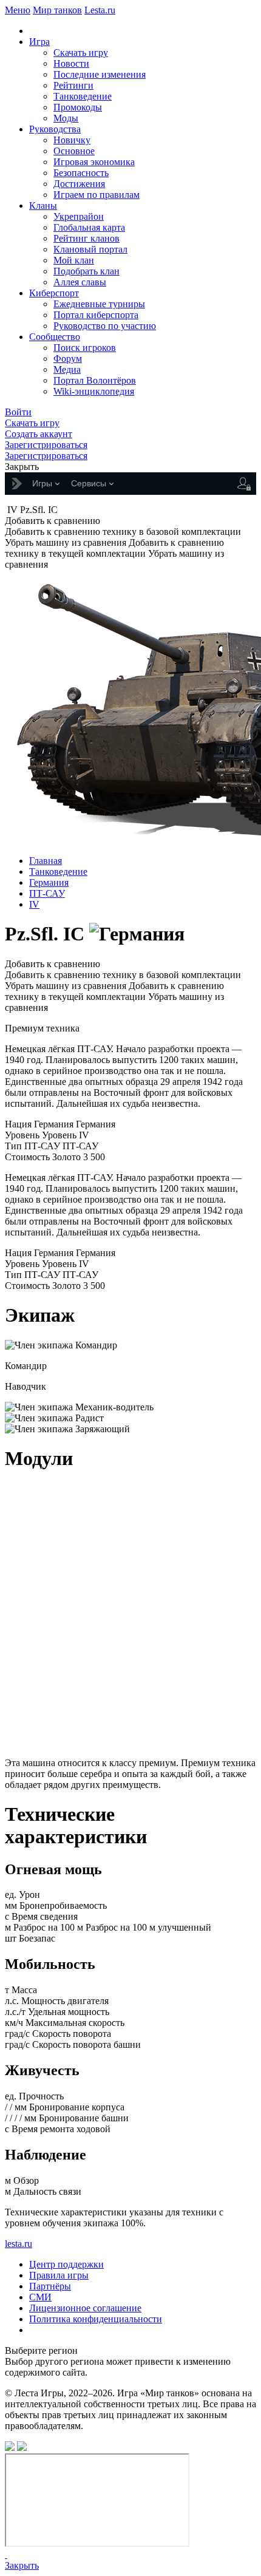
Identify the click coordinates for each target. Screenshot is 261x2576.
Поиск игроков (85, 348)
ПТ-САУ (47, 893)
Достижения (79, 184)
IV (34, 904)
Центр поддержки (66, 2264)
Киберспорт (54, 293)
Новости (71, 63)
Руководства (55, 129)
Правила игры (59, 2275)
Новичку (72, 140)
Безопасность (81, 173)
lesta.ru (19, 2244)
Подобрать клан (86, 271)
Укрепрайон (79, 216)
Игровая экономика (94, 162)
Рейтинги (73, 85)
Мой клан (74, 260)
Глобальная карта (89, 227)
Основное (74, 151)
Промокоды (78, 107)
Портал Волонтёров (95, 380)
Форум (68, 359)
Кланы (43, 206)
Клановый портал (90, 249)
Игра (39, 42)
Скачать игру (81, 53)
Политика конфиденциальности (96, 2319)
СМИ (40, 2297)
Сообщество (55, 337)
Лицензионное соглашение (85, 2308)
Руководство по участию (105, 326)
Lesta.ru (100, 10)
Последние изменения (100, 74)
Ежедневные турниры (99, 304)
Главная (46, 861)
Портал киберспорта (96, 315)
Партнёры (50, 2286)
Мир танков (57, 10)
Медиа (67, 369)
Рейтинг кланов (86, 238)
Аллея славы (80, 282)
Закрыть (22, 2565)
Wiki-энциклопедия (94, 391)
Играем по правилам (97, 195)
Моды (66, 118)
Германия (49, 882)
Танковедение (83, 96)
